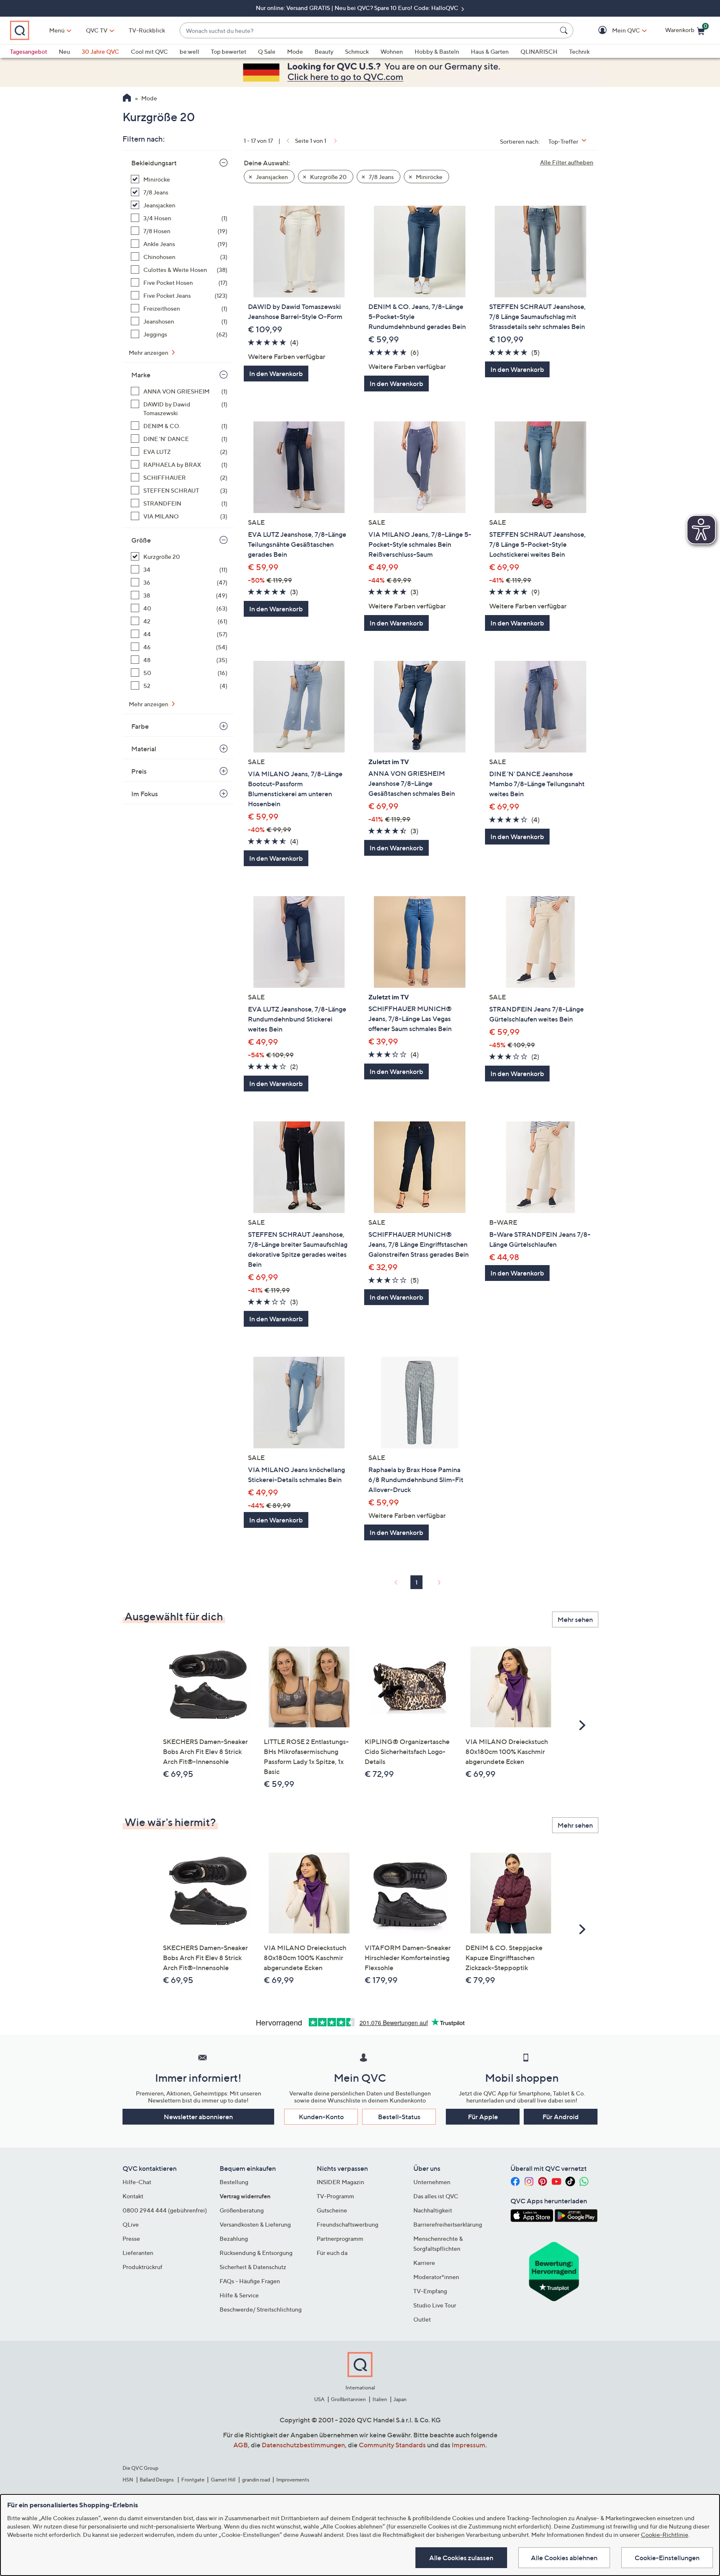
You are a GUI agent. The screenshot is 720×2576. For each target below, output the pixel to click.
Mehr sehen (575, 1619)
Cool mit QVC (149, 51)
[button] (614, 31)
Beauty (324, 51)
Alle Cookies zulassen (461, 2558)
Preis (139, 771)
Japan (400, 2399)
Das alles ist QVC (436, 2196)
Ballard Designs (157, 2480)
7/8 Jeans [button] (381, 177)
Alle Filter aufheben (567, 162)
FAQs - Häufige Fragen (250, 2281)
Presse (131, 2238)
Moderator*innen (436, 2277)
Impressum (469, 2445)
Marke (141, 375)
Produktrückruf (142, 2267)
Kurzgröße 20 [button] (328, 177)
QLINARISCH (539, 51)
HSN (128, 2480)
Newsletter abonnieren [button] (198, 2117)
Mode (295, 51)
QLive (131, 2224)
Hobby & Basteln (437, 51)
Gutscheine (332, 2210)
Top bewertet (229, 51)
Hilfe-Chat (137, 2182)
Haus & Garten (490, 51)
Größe (141, 540)
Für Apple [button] (483, 2117)
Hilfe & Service (239, 2295)
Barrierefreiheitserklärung (448, 2224)
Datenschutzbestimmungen (303, 2445)
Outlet (422, 2319)
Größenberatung (242, 2210)
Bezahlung (234, 2238)
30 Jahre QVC (100, 51)
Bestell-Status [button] (399, 2117)
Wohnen (392, 51)
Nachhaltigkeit (433, 2210)
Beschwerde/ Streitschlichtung (261, 2309)
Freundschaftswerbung (347, 2224)
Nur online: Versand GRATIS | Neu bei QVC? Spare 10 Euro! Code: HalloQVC (358, 8)
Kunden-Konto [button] (321, 2117)
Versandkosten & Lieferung (255, 2224)
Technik (579, 51)
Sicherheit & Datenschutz (253, 2267)
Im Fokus (145, 794)
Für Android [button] (561, 2117)
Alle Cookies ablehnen (564, 2558)
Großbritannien (348, 2399)
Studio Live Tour (435, 2305)
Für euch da (332, 2253)
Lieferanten (138, 2253)
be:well (189, 51)
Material (144, 749)
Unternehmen (432, 2182)
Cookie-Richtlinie (665, 2535)
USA (319, 2399)
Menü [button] (57, 30)
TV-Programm (335, 2196)
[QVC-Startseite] (127, 99)
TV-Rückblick (147, 30)
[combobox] (368, 31)
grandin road (256, 2480)
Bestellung (234, 2182)
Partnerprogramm (340, 2238)
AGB (241, 2445)
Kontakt (133, 2196)
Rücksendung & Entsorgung (256, 2253)
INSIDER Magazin (340, 2182)
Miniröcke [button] (429, 177)
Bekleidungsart (154, 163)
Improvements (293, 2480)
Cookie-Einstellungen (667, 2558)
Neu (64, 51)
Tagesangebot (29, 51)
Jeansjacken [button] (271, 177)
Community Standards (392, 2445)
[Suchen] (565, 30)
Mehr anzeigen (149, 353)
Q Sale (267, 51)
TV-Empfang (430, 2291)
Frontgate (193, 2480)
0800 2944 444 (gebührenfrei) (165, 2210)
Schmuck (357, 51)
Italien (380, 2399)
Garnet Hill (223, 2480)
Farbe (140, 726)
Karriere (424, 2263)
